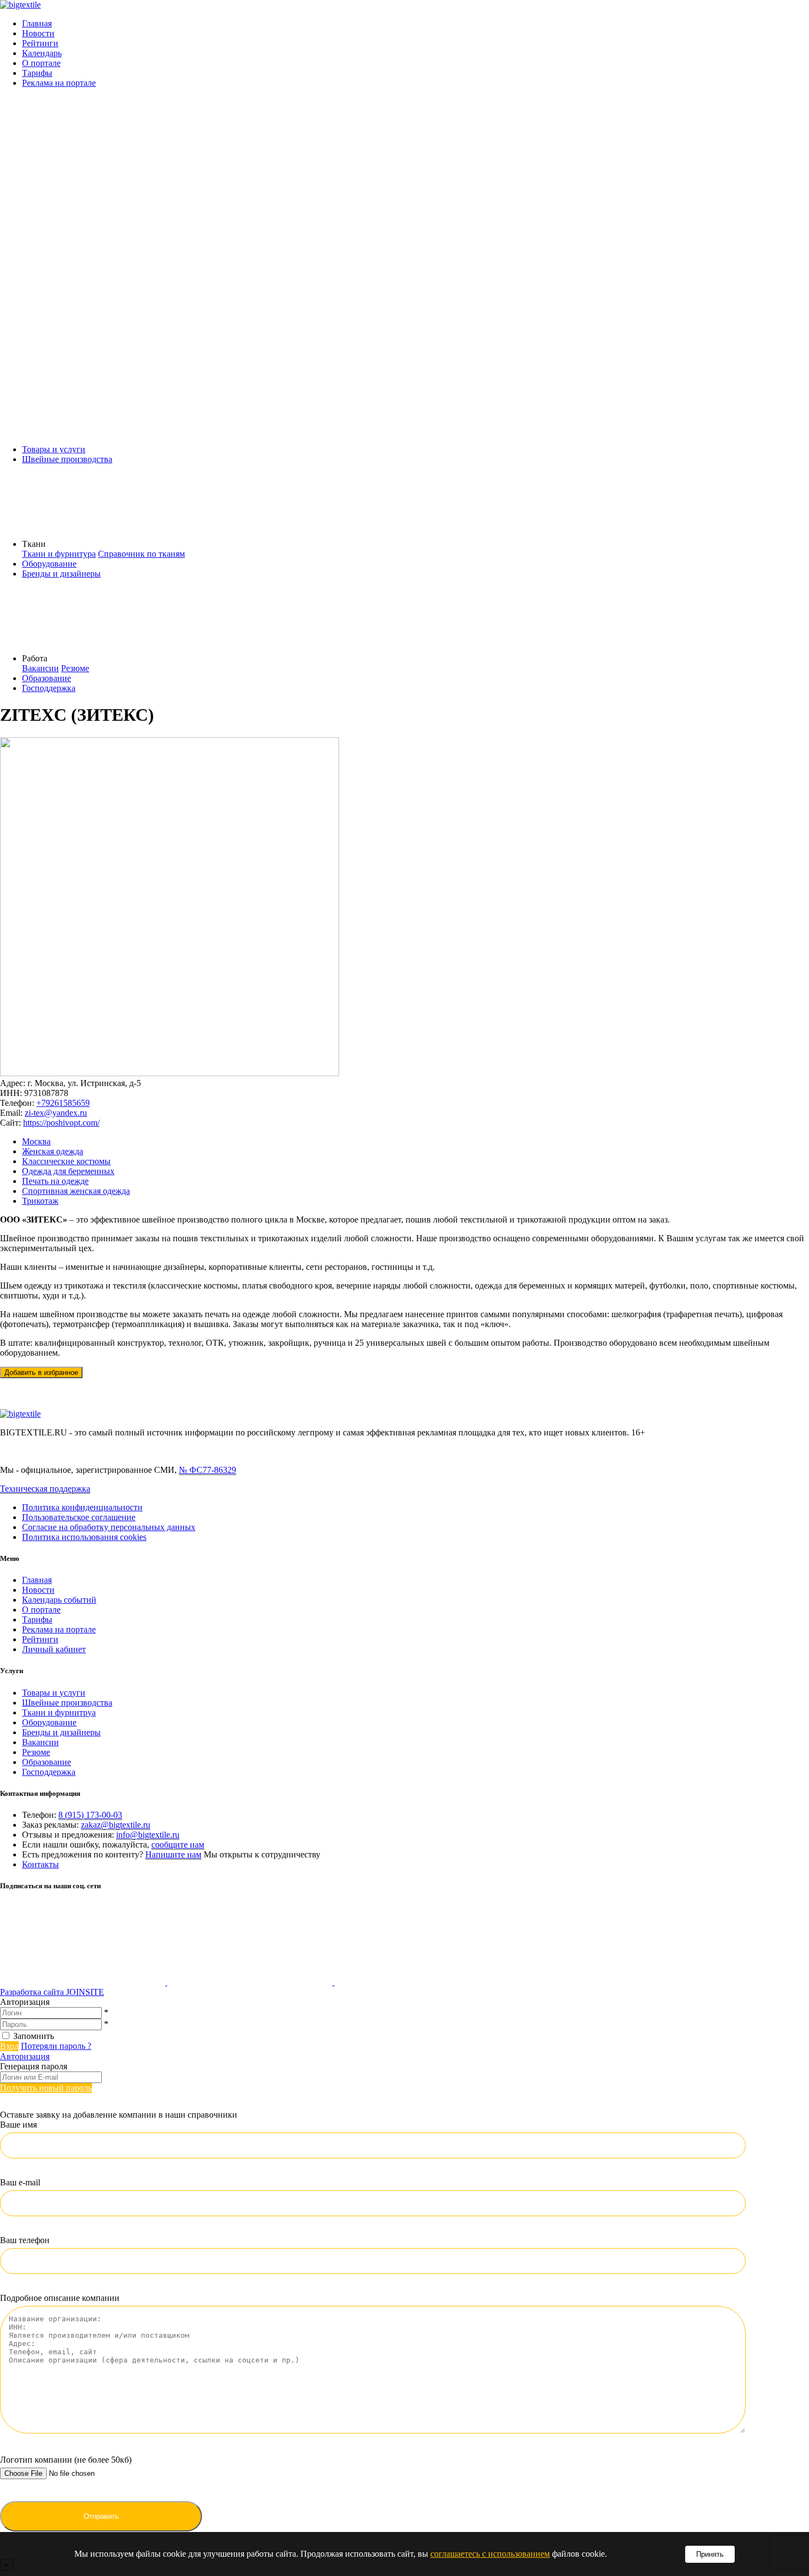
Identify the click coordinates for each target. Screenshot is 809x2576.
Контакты (40, 1864)
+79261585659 (63, 1103)
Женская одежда (53, 1151)
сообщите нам (178, 1845)
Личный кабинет (54, 1649)
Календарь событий (59, 1600)
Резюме (75, 668)
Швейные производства (67, 459)
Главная (37, 23)
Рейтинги (40, 43)
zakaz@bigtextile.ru (116, 1825)
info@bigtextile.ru (148, 1835)
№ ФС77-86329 (207, 1470)
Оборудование (49, 564)
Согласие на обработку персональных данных (109, 1527)
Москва (36, 1141)
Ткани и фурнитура (59, 554)
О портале (41, 63)
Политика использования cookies (84, 1537)
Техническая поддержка (45, 1489)
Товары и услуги (54, 449)
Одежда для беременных (68, 1171)
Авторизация (25, 2056)
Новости (38, 33)
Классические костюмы (66, 1161)
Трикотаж (40, 1201)
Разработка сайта (52, 1992)
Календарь (42, 53)
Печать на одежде (55, 1181)
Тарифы (37, 73)
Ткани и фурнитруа (59, 1712)
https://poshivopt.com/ (61, 1123)
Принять (710, 2554)
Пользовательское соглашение (79, 1517)
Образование (47, 678)
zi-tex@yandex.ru (56, 1113)
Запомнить (34, 2036)
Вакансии (40, 668)
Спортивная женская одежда (76, 1191)
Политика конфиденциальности (82, 1507)
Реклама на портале (59, 83)
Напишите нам (173, 1854)
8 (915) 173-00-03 (90, 1815)
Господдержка (49, 688)
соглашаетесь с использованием (490, 2554)
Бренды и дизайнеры (61, 574)
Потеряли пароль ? (56, 2046)
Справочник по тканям (141, 554)
